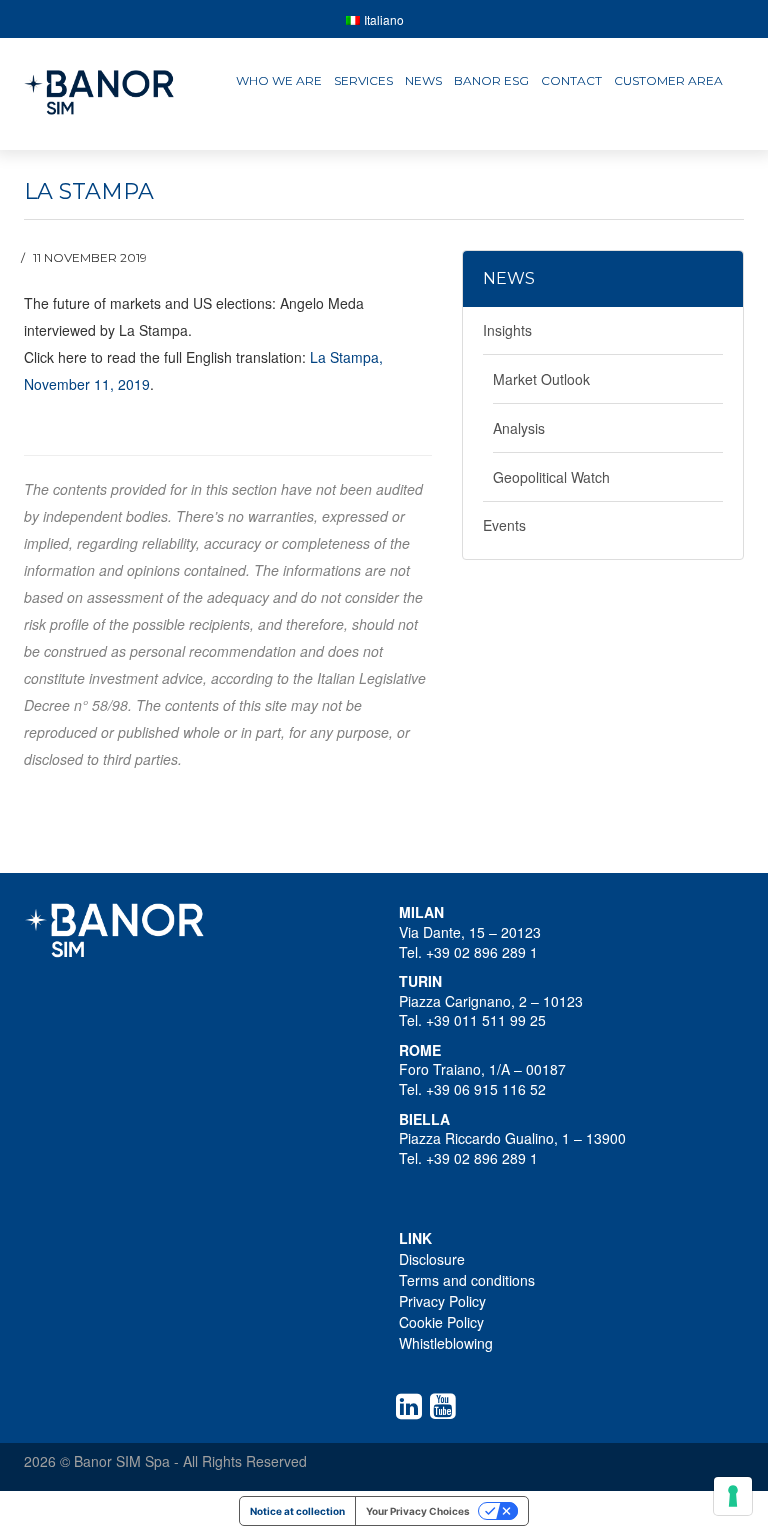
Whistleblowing (446, 1343)
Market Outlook (541, 379)
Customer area (668, 80)
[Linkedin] (413, 1406)
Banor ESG (491, 80)
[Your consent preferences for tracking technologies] (733, 1496)
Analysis (519, 428)
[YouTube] (447, 1406)
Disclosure (432, 1259)
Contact (571, 80)
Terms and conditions (467, 1280)
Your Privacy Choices (418, 1511)
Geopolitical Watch (551, 477)
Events (504, 525)
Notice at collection (297, 1511)
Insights (507, 330)
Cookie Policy (441, 1322)
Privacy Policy (442, 1301)
